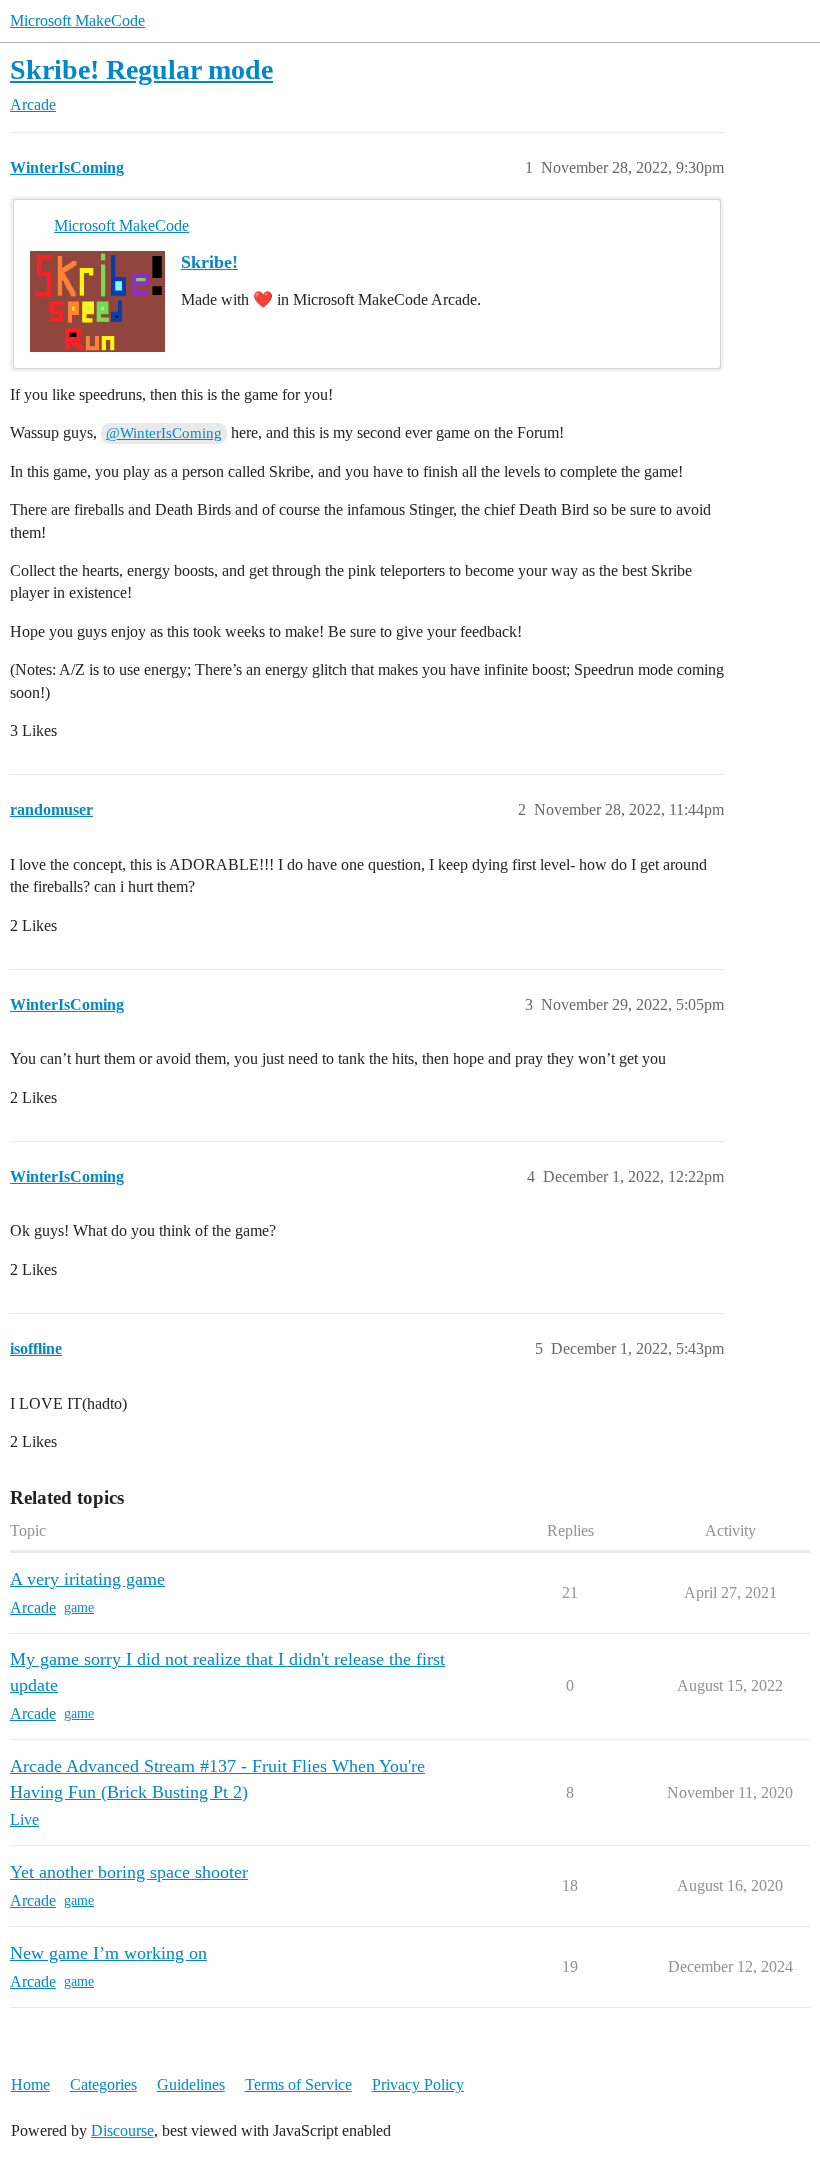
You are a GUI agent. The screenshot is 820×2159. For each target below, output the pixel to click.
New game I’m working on (108, 1953)
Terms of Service (298, 2084)
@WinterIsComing (164, 433)
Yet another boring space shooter (129, 1872)
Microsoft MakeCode (77, 20)
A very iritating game (87, 1579)
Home (30, 2084)
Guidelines (191, 2084)
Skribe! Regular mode (141, 69)
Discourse (122, 2130)
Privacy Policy (418, 2084)
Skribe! (209, 262)
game (79, 1607)
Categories (103, 2084)
